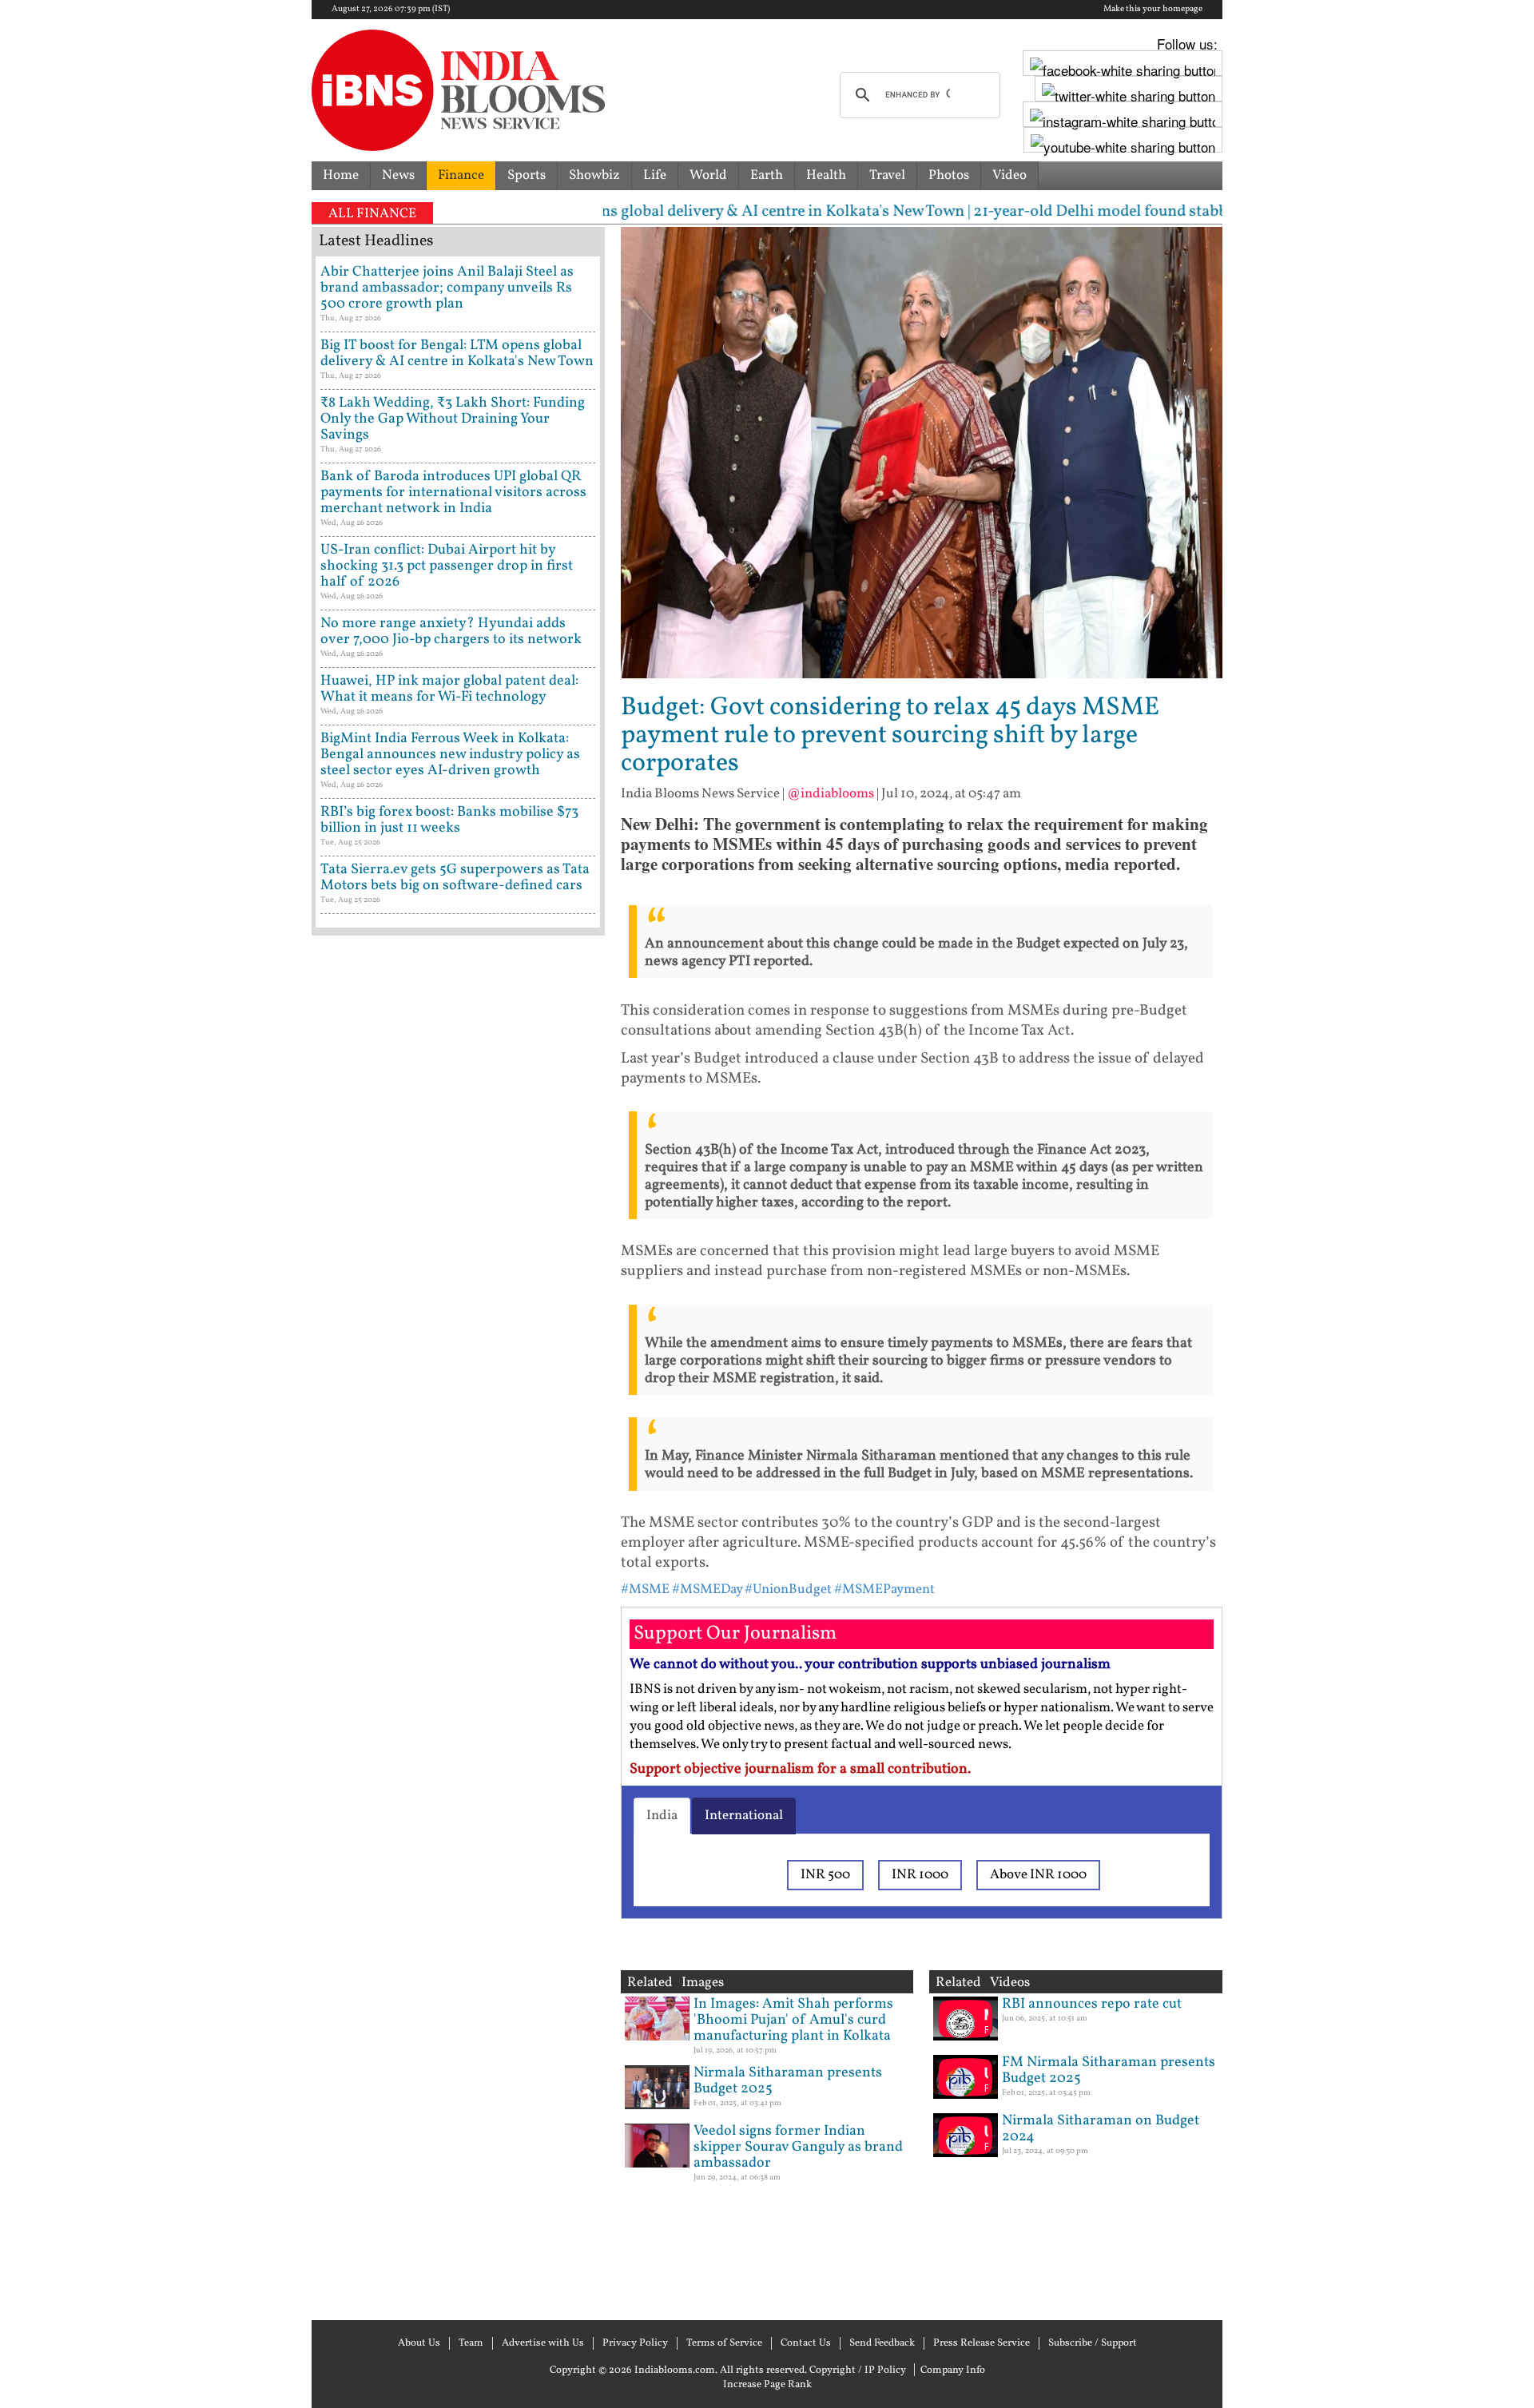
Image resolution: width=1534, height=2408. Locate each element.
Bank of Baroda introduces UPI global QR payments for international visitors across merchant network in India (453, 493)
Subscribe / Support (1093, 2343)
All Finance (372, 214)
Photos (949, 175)
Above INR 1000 (1038, 1875)
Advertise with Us (543, 2343)
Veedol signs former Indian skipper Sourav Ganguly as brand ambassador (798, 2147)
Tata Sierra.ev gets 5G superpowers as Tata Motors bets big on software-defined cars (455, 878)
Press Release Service (982, 2343)
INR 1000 (920, 1875)
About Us (419, 2343)
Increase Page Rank (767, 2385)
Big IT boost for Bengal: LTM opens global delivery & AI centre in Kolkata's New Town (457, 354)
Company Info (953, 2370)
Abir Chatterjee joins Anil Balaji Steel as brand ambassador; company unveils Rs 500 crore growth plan (447, 288)
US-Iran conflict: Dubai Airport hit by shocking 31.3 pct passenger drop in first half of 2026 (447, 566)
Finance (461, 175)
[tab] (662, 1816)
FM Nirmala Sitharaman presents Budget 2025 (1109, 2070)
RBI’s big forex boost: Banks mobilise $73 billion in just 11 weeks (449, 820)
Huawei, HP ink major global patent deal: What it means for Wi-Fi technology (449, 689)
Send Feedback (882, 2343)
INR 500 (825, 1875)
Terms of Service (724, 2343)
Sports (527, 175)
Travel (887, 175)
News (398, 175)
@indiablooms (831, 794)
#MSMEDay (707, 1589)
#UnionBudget (788, 1589)
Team (471, 2343)
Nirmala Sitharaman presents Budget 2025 (788, 2081)
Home (341, 175)
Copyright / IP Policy (858, 2370)
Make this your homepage (1153, 10)
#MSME (645, 1589)
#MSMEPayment (884, 1589)
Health (826, 175)
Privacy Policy (635, 2343)
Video (1009, 175)
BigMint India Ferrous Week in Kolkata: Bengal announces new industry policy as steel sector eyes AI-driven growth (450, 755)
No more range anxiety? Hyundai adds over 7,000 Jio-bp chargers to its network (451, 632)
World (708, 175)
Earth (767, 175)
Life (655, 175)
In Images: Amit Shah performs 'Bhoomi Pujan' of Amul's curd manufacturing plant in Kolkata (793, 2020)
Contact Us (806, 2343)
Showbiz (594, 175)
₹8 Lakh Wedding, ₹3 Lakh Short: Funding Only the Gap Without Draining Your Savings (453, 419)
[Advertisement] (458, 1626)
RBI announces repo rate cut (1092, 2004)
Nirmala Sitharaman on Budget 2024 (1101, 2129)
